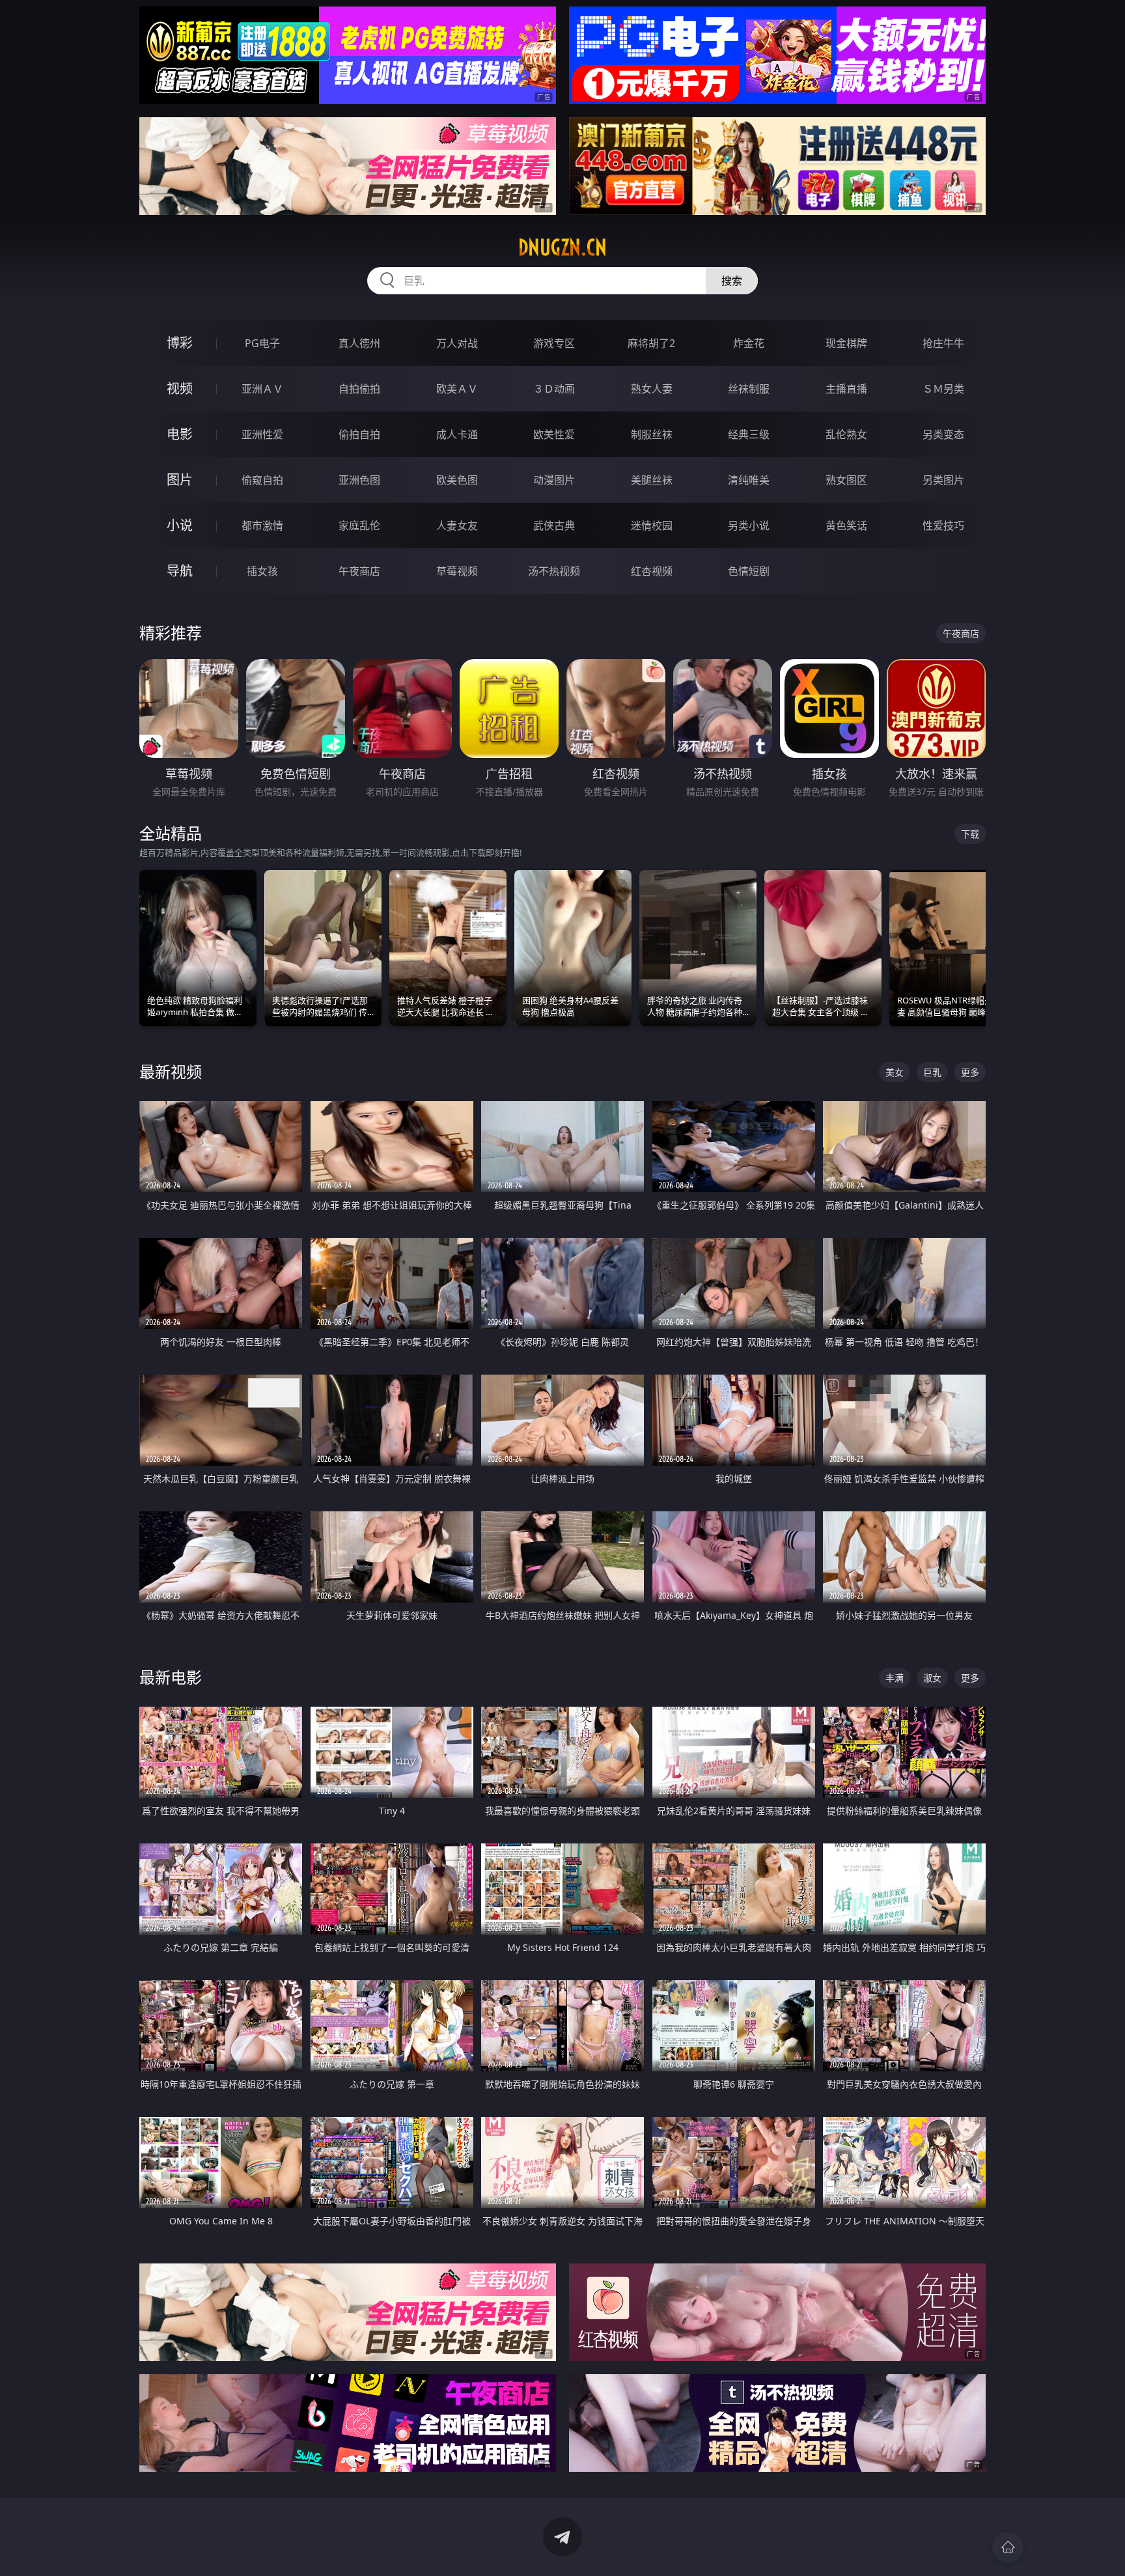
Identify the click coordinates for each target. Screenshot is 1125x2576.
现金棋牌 (846, 343)
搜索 (732, 281)
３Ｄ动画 (554, 389)
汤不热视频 (554, 571)
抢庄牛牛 (943, 343)
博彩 (180, 343)
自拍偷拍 (359, 389)
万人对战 (457, 343)
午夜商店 (359, 571)
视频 (180, 388)
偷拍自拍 (359, 434)
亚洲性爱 (262, 434)
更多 (970, 1072)
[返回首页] (1008, 2547)
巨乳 (932, 1072)
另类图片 (943, 480)
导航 (180, 571)
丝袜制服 (749, 389)
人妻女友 (457, 525)
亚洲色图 (359, 480)
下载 (970, 834)
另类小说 (749, 525)
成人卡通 (457, 434)
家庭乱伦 (359, 525)
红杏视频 (652, 571)
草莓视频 (457, 571)
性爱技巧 (943, 525)
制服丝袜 (652, 434)
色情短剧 (749, 571)
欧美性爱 (554, 434)
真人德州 (359, 343)
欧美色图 (457, 480)
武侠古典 (554, 525)
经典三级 (749, 434)
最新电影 (171, 1677)
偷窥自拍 (262, 480)
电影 (180, 434)
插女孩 (262, 571)
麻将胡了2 (651, 343)
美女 (895, 1072)
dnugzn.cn (562, 247)
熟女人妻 (652, 389)
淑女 (932, 1678)
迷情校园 (652, 525)
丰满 (895, 1678)
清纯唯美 (749, 480)
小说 (180, 525)
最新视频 (171, 1071)
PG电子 (262, 343)
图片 (180, 480)
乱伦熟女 (846, 434)
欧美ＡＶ (457, 389)
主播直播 (846, 389)
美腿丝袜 (652, 480)
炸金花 (749, 343)
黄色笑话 (846, 525)
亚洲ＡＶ (262, 389)
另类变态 (943, 434)
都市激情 (262, 525)
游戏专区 (554, 343)
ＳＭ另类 (943, 389)
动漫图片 (554, 480)
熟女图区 (846, 480)
